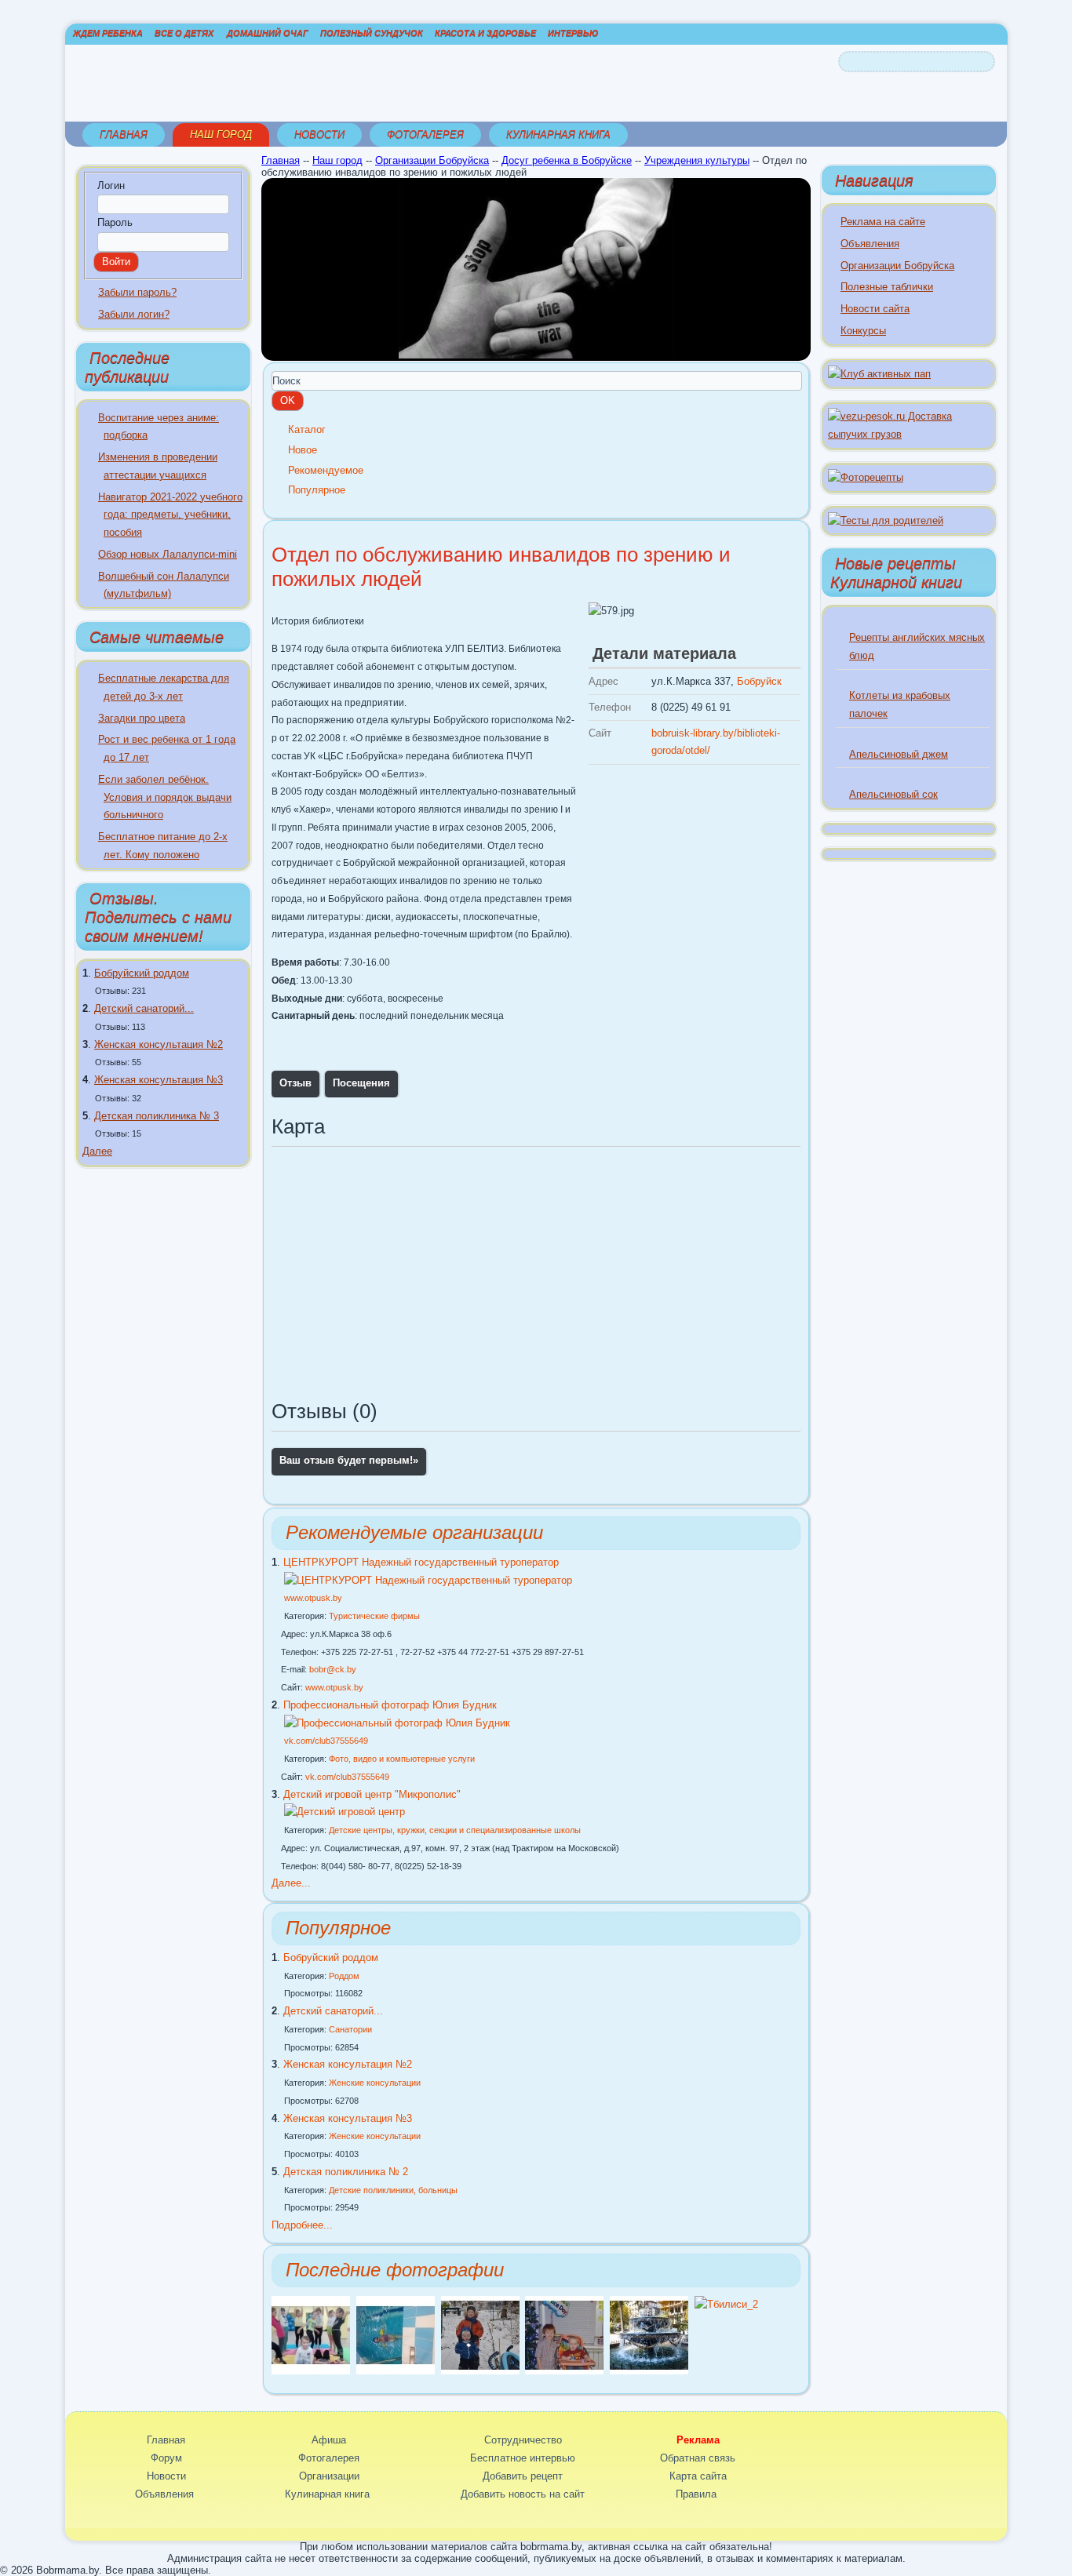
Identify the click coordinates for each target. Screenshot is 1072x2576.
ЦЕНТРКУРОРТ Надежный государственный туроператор (421, 1562)
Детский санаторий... (144, 1008)
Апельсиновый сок (893, 794)
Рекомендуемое (326, 470)
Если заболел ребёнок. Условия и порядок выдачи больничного (165, 797)
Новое (303, 450)
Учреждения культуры (697, 160)
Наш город (221, 135)
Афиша (329, 2440)
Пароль (115, 222)
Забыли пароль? (137, 292)
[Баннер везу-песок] (909, 434)
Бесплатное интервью (523, 2458)
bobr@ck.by (333, 1669)
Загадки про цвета (142, 718)
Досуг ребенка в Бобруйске (567, 160)
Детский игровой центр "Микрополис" (372, 1794)
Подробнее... (302, 2225)
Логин (111, 186)
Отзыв (295, 1083)
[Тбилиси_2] (726, 2304)
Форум (166, 2458)
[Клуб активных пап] (879, 374)
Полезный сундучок (372, 33)
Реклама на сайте (883, 222)
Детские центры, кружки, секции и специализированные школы (455, 1830)
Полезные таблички (887, 287)
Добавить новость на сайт (523, 2494)
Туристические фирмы (374, 1616)
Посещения (361, 1083)
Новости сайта (875, 309)
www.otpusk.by (313, 1598)
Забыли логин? (134, 314)
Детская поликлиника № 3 (157, 1116)
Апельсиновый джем (899, 754)
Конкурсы (863, 331)
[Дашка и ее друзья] (311, 2371)
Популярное (317, 490)
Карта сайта (698, 2476)
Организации (329, 2476)
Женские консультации (375, 2083)
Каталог (307, 429)
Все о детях (184, 33)
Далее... (291, 1883)
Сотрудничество (523, 2440)
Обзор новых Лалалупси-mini (168, 554)
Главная (124, 135)
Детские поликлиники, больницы (393, 2190)
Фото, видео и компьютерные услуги (402, 1759)
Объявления (870, 244)
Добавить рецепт (523, 2476)
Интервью (573, 33)
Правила (696, 2494)
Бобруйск (759, 681)
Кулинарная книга (558, 135)
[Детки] (480, 2371)
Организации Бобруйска (432, 160)
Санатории (350, 2029)
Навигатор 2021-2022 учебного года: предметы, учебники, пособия (170, 515)
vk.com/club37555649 (326, 1741)
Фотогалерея (425, 135)
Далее (97, 1151)
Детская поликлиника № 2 (346, 2172)
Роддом (344, 1976)
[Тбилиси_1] (649, 2371)
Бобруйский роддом (142, 973)
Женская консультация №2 (159, 1044)
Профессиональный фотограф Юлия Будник (390, 1705)
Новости (319, 135)
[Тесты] (886, 520)
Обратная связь (698, 2458)
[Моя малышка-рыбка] (396, 2371)
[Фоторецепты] (866, 477)
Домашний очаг (268, 33)
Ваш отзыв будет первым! (349, 1460)
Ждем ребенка (108, 33)
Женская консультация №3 (159, 1080)
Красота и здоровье (485, 33)
